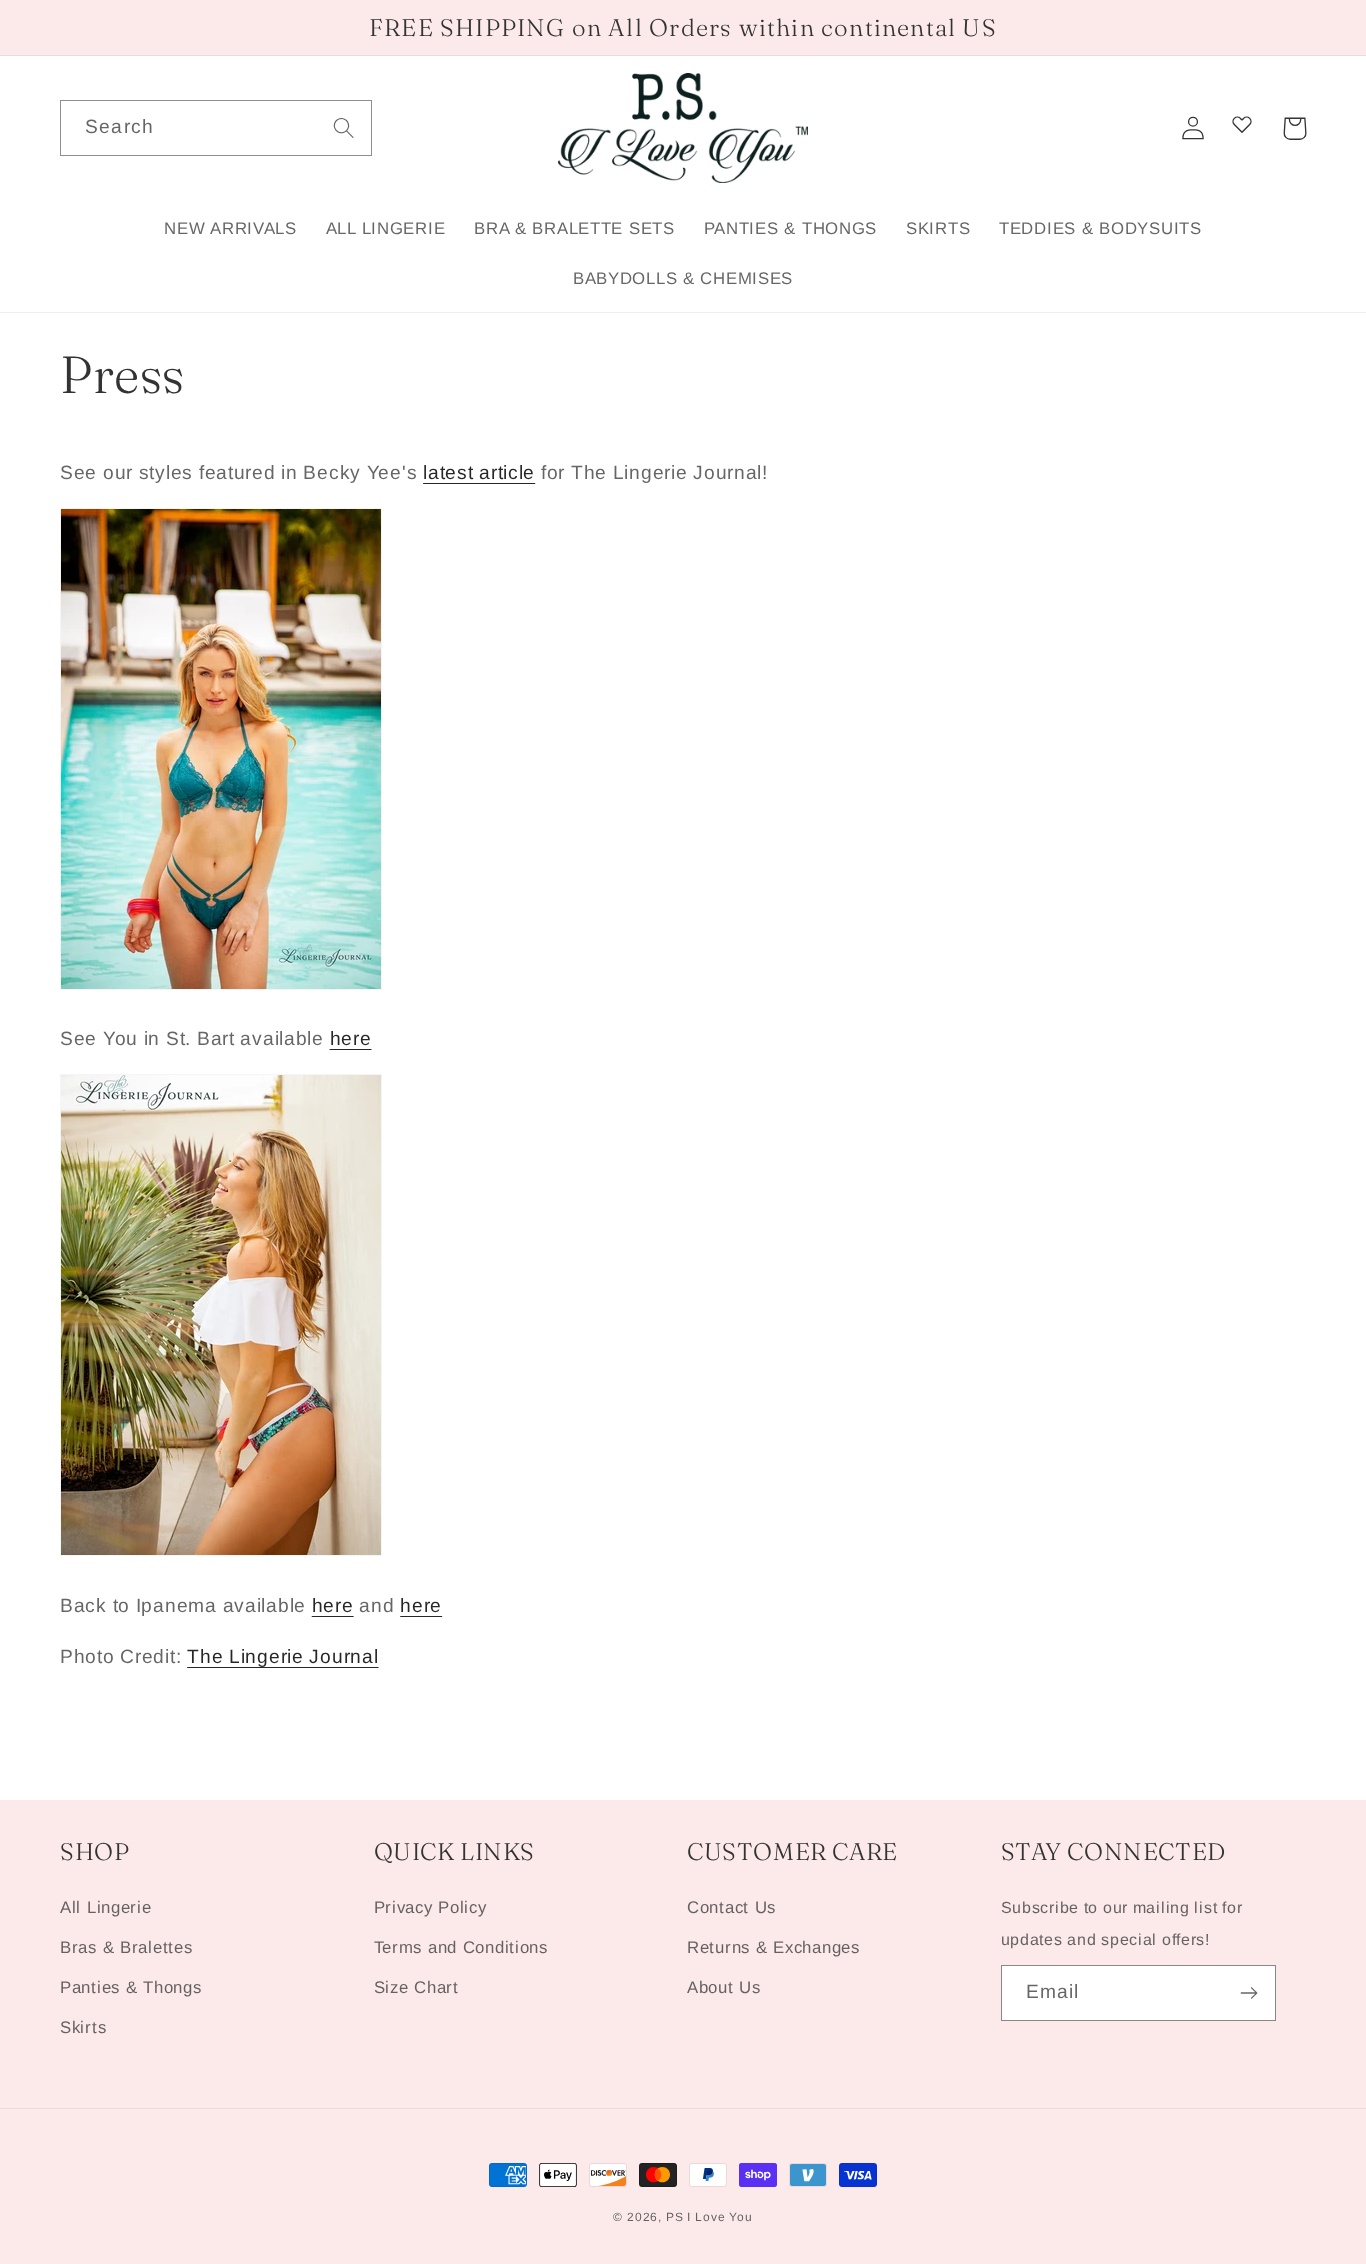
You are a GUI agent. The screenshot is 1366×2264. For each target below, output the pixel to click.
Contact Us (731, 1907)
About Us (724, 1987)
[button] (1294, 128)
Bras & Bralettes (126, 1947)
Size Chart (416, 1987)
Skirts (83, 2027)
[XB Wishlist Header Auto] (1242, 124)
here (351, 1038)
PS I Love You (709, 2217)
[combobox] (216, 128)
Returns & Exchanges (773, 1947)
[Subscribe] (1248, 1993)
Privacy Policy (430, 1907)
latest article (479, 472)
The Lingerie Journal (282, 1656)
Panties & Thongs (131, 1987)
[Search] (344, 127)
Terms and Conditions (461, 1947)
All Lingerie (106, 1907)
